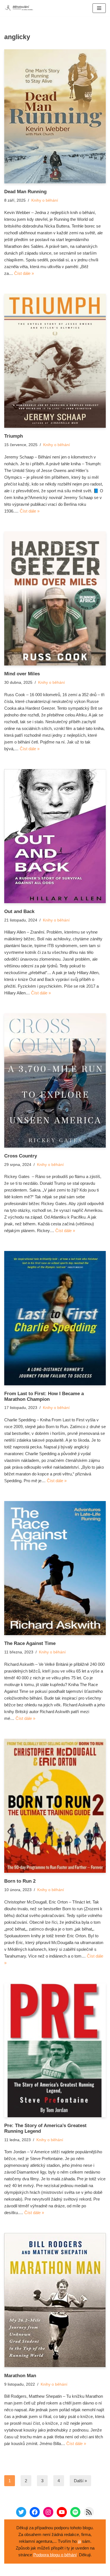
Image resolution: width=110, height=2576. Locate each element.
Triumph (14, 436)
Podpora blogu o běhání (55, 2555)
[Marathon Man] (55, 2300)
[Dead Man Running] (55, 116)
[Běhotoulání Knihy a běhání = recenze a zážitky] (21, 8)
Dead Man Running (25, 192)
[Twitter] (21, 2512)
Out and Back (19, 911)
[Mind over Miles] (55, 598)
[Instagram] (48, 2512)
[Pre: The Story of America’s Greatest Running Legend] (55, 2050)
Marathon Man (20, 2375)
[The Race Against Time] (55, 1568)
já (79, 2541)
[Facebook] (35, 2512)
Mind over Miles (22, 674)
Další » (80, 2481)
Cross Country (21, 1156)
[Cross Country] (55, 1080)
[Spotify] (75, 2512)
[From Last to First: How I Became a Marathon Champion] (55, 1318)
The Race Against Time (30, 1643)
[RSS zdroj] (89, 2512)
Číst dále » (24, 273)
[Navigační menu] (99, 8)
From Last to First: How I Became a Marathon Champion (44, 1396)
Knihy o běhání (45, 200)
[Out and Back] (55, 836)
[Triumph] (55, 361)
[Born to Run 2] (55, 1806)
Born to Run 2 (20, 1881)
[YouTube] (62, 2512)
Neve (55, 2570)
